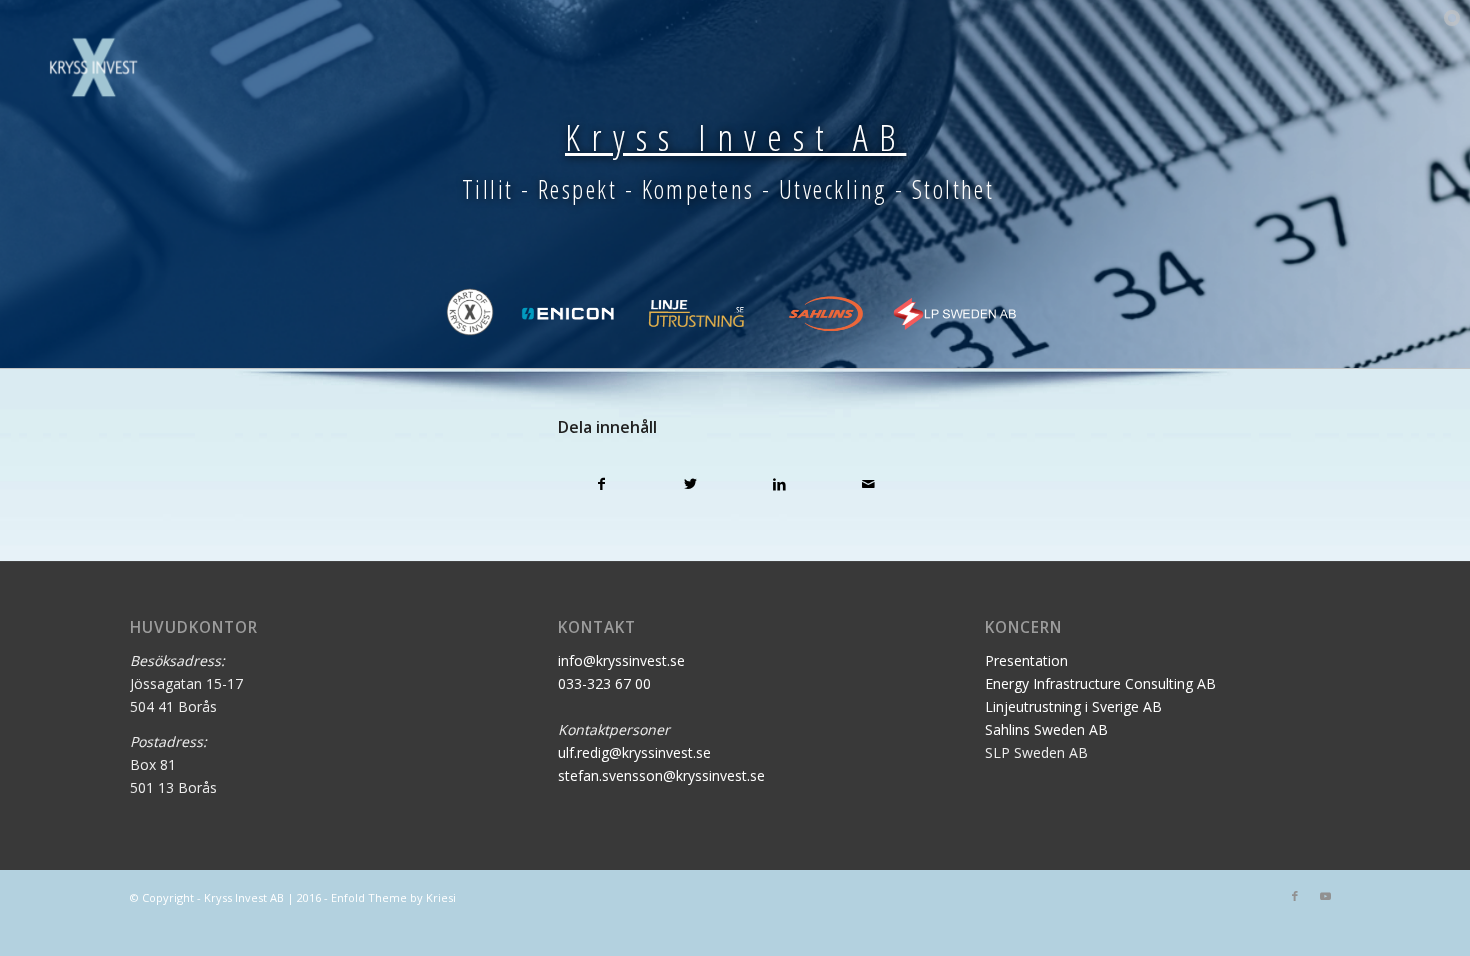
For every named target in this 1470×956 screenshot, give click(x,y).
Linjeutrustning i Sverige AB (1073, 706)
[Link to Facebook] (1295, 896)
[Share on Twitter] (690, 484)
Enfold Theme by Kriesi (393, 897)
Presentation (1026, 660)
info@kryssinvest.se (621, 660)
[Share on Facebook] (602, 484)
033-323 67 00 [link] (604, 683)
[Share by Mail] (868, 484)
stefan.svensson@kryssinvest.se (661, 775)
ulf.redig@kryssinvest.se (634, 752)
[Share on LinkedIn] (779, 484)
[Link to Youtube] (1325, 896)
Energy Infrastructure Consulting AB (1100, 683)
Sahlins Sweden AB (1046, 729)
